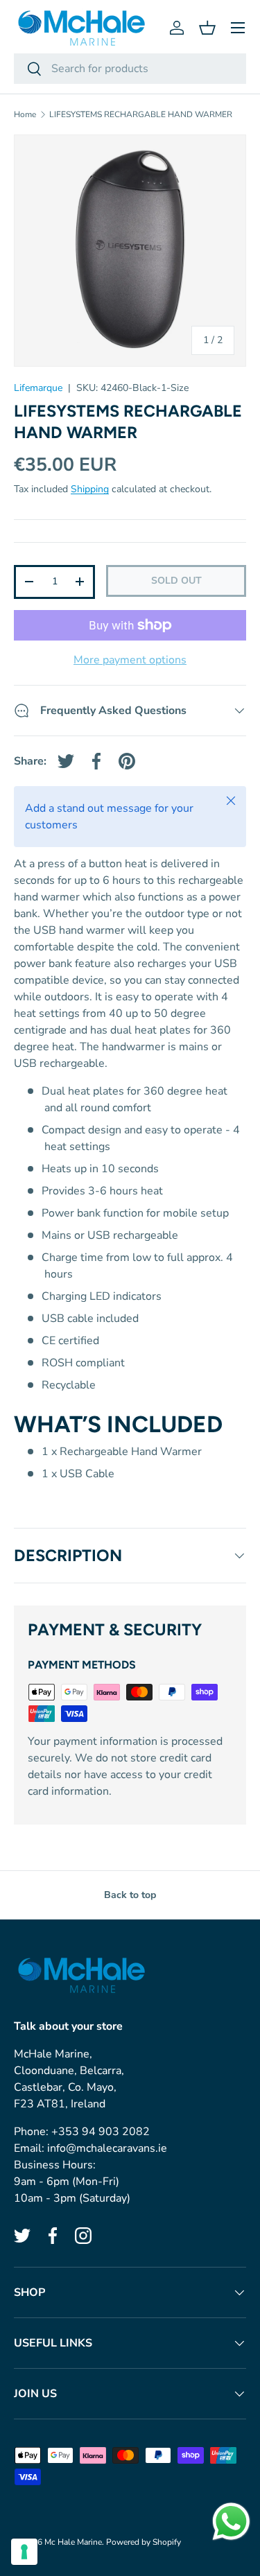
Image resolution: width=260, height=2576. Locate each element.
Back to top (130, 1895)
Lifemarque (38, 388)
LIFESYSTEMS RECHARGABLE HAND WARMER (141, 114)
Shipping (90, 489)
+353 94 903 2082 (101, 2132)
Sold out (176, 581)
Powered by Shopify (144, 2542)
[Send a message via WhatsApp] (231, 2522)
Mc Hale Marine (73, 2542)
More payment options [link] (130, 660)
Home (25, 114)
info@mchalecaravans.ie (107, 2148)
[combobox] (130, 69)
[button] (207, 28)
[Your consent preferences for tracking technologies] (24, 2552)
